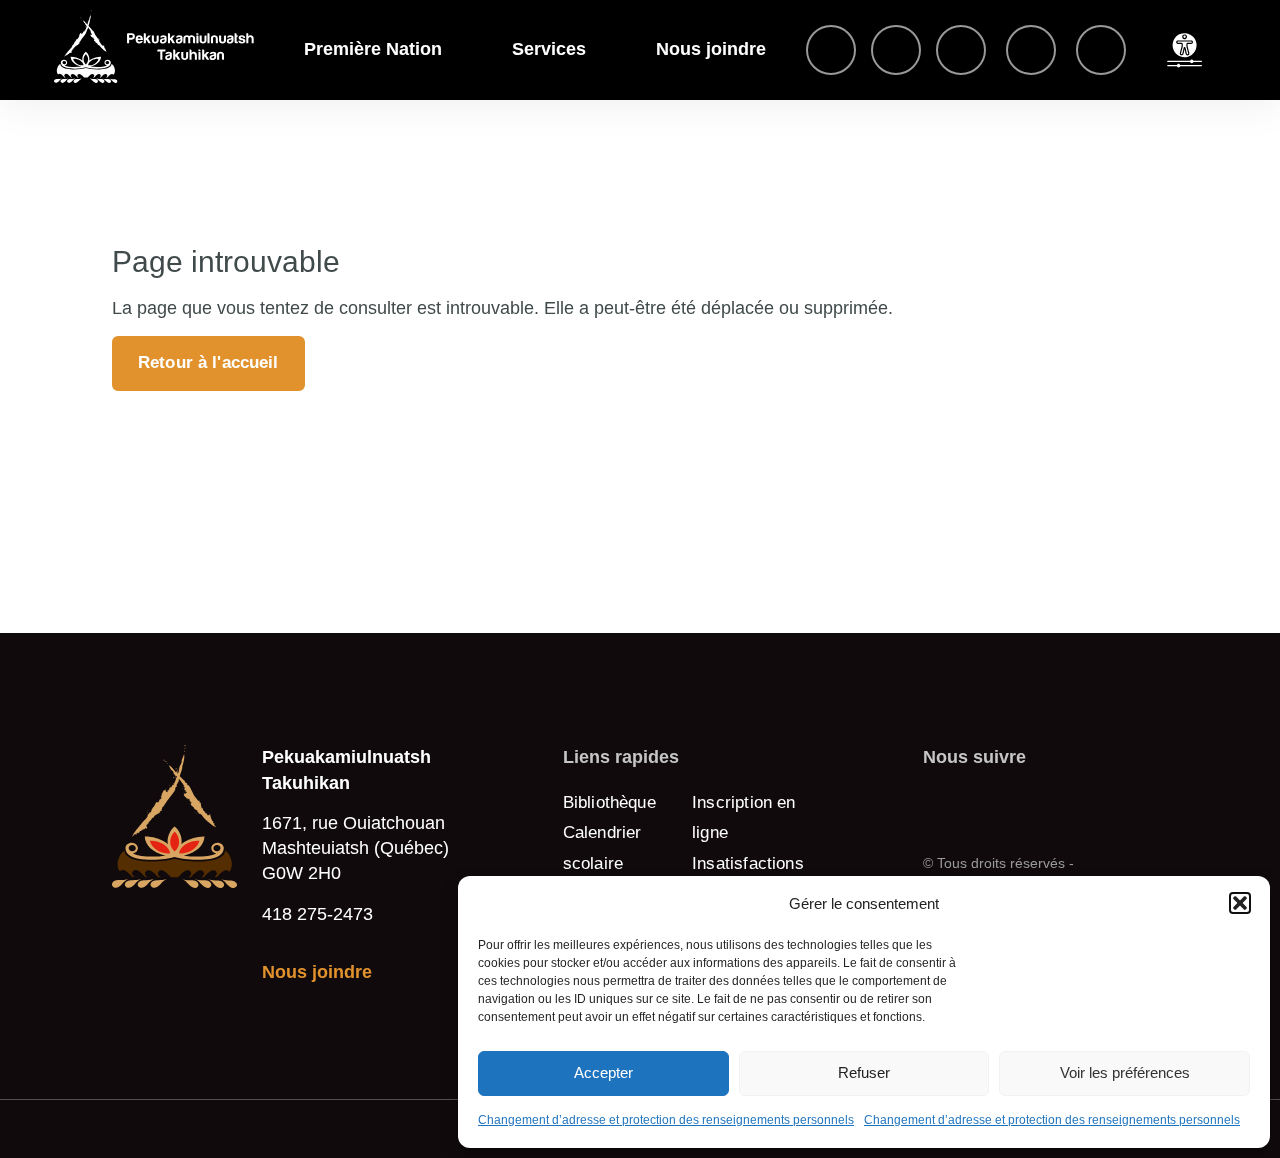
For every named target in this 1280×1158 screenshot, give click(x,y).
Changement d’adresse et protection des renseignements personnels (666, 1120)
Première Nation (373, 49)
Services (549, 49)
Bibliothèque (609, 802)
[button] (1240, 903)
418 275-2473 (317, 913)
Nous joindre (711, 49)
